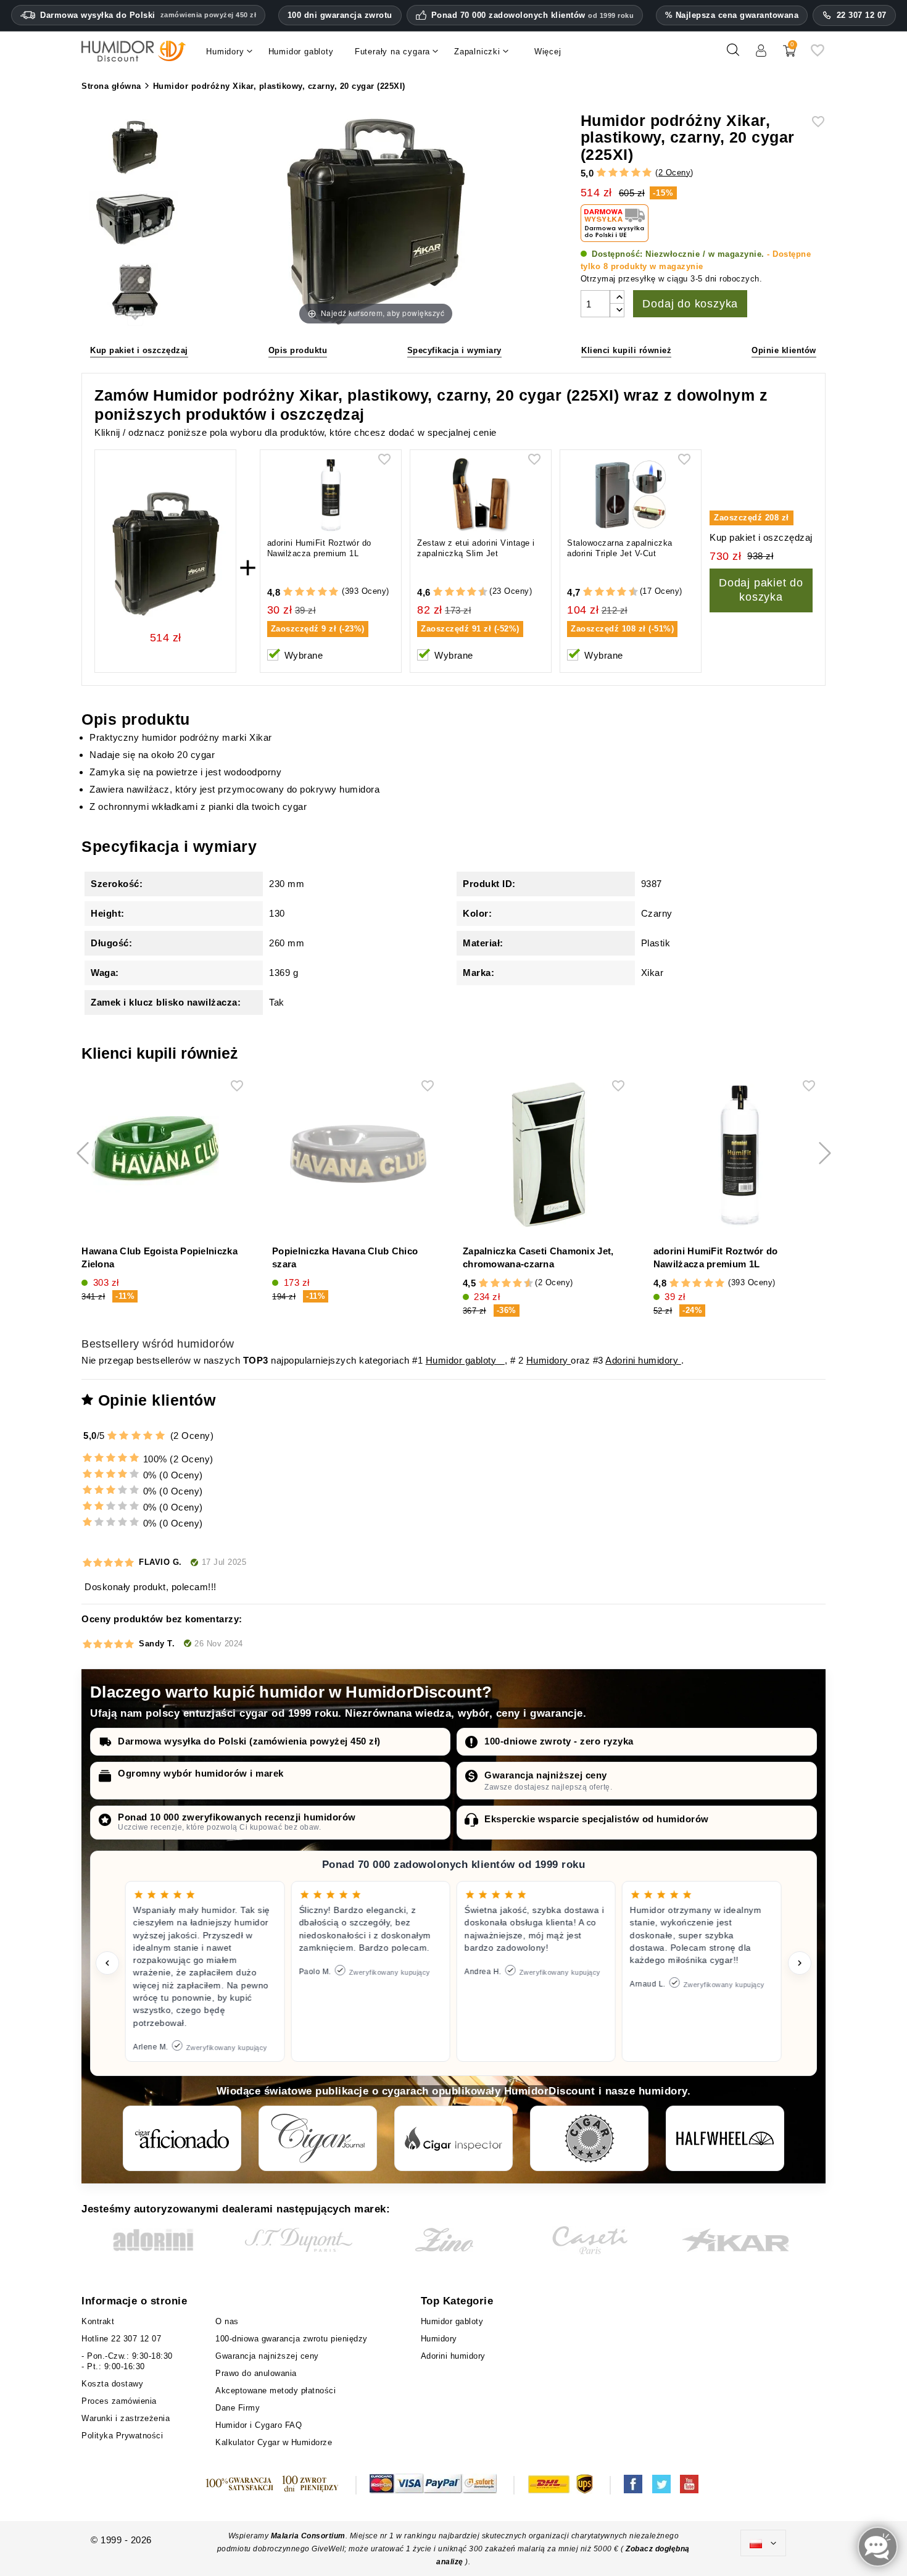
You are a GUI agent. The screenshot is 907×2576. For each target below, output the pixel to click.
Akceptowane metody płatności (275, 2391)
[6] (461, 592)
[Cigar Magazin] (589, 2138)
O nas (227, 2321)
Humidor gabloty (465, 1360)
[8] (472, 592)
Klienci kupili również (626, 350)
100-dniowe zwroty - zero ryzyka (559, 1741)
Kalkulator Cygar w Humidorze (274, 2442)
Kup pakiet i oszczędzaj (139, 350)
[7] (466, 592)
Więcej (548, 52)
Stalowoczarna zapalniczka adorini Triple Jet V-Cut (620, 548)
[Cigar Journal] (318, 2138)
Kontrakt (98, 2321)
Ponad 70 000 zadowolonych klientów (533, 15)
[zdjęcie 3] (135, 221)
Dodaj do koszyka (690, 304)
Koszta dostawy (112, 2384)
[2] (613, 173)
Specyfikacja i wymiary (454, 350)
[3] (624, 173)
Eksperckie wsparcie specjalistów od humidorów (597, 1819)
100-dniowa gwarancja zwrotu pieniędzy (292, 2339)
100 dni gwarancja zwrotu (340, 15)
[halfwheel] (725, 2138)
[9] (478, 592)
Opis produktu (298, 350)
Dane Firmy (238, 2408)
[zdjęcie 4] (135, 292)
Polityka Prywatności (122, 2436)
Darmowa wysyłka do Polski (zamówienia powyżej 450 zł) (249, 1741)
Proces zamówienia (119, 2401)
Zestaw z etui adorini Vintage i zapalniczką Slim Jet (476, 548)
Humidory (549, 1360)
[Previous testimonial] (107, 1963)
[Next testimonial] (800, 1963)
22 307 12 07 (862, 15)
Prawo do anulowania (256, 2373)
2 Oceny (675, 173)
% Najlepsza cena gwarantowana (732, 15)
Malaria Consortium (308, 2536)
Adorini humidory (643, 1360)
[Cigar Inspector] (453, 2138)
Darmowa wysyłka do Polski (148, 15)
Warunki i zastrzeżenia (126, 2418)
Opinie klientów (784, 350)
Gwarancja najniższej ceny (546, 1775)
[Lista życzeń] (818, 55)
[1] (601, 173)
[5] (647, 173)
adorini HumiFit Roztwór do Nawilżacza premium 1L (319, 548)
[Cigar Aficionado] (182, 2138)
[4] (636, 173)
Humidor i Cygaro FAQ (259, 2425)
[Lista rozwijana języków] (763, 2543)
